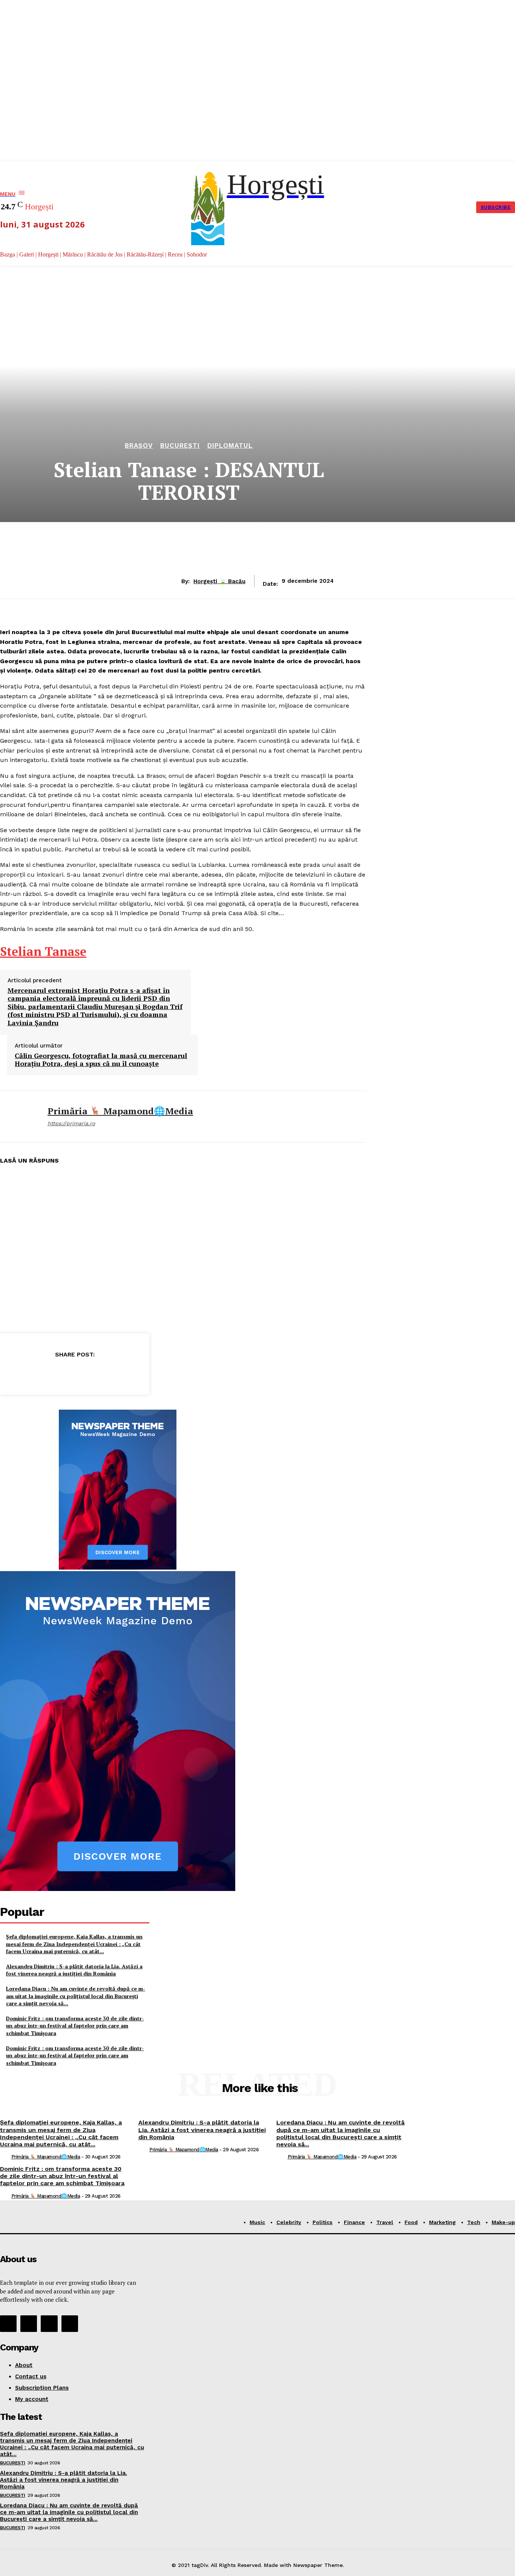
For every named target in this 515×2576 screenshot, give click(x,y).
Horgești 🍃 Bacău (219, 581)
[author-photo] (5, 2157)
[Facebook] (34, 1373)
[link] (43, 951)
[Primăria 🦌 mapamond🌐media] (18, 1117)
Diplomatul (230, 446)
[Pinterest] (88, 1373)
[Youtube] (70, 2324)
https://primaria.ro (71, 1123)
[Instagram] (29, 2324)
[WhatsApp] (115, 1373)
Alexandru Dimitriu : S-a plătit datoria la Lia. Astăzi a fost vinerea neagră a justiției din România (74, 1970)
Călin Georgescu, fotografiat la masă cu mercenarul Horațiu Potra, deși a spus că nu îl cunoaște (101, 1060)
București (180, 446)
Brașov (139, 446)
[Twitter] (61, 1373)
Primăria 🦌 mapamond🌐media (120, 1111)
